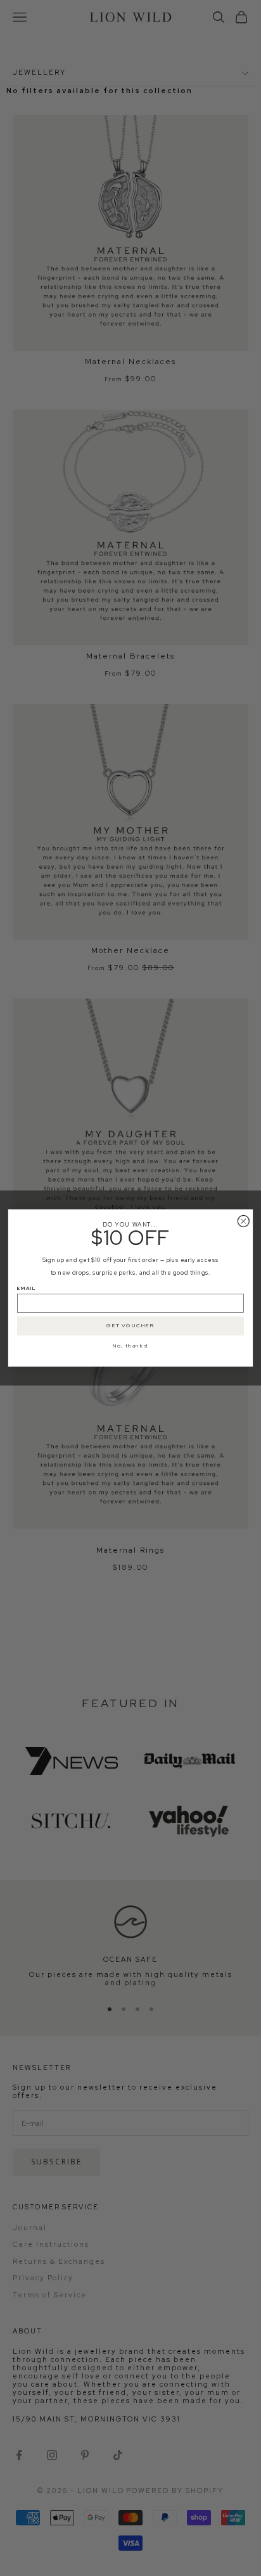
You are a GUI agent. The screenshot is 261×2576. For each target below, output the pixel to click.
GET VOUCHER (130, 1326)
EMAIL (27, 1288)
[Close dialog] (243, 1221)
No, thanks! (131, 1346)
